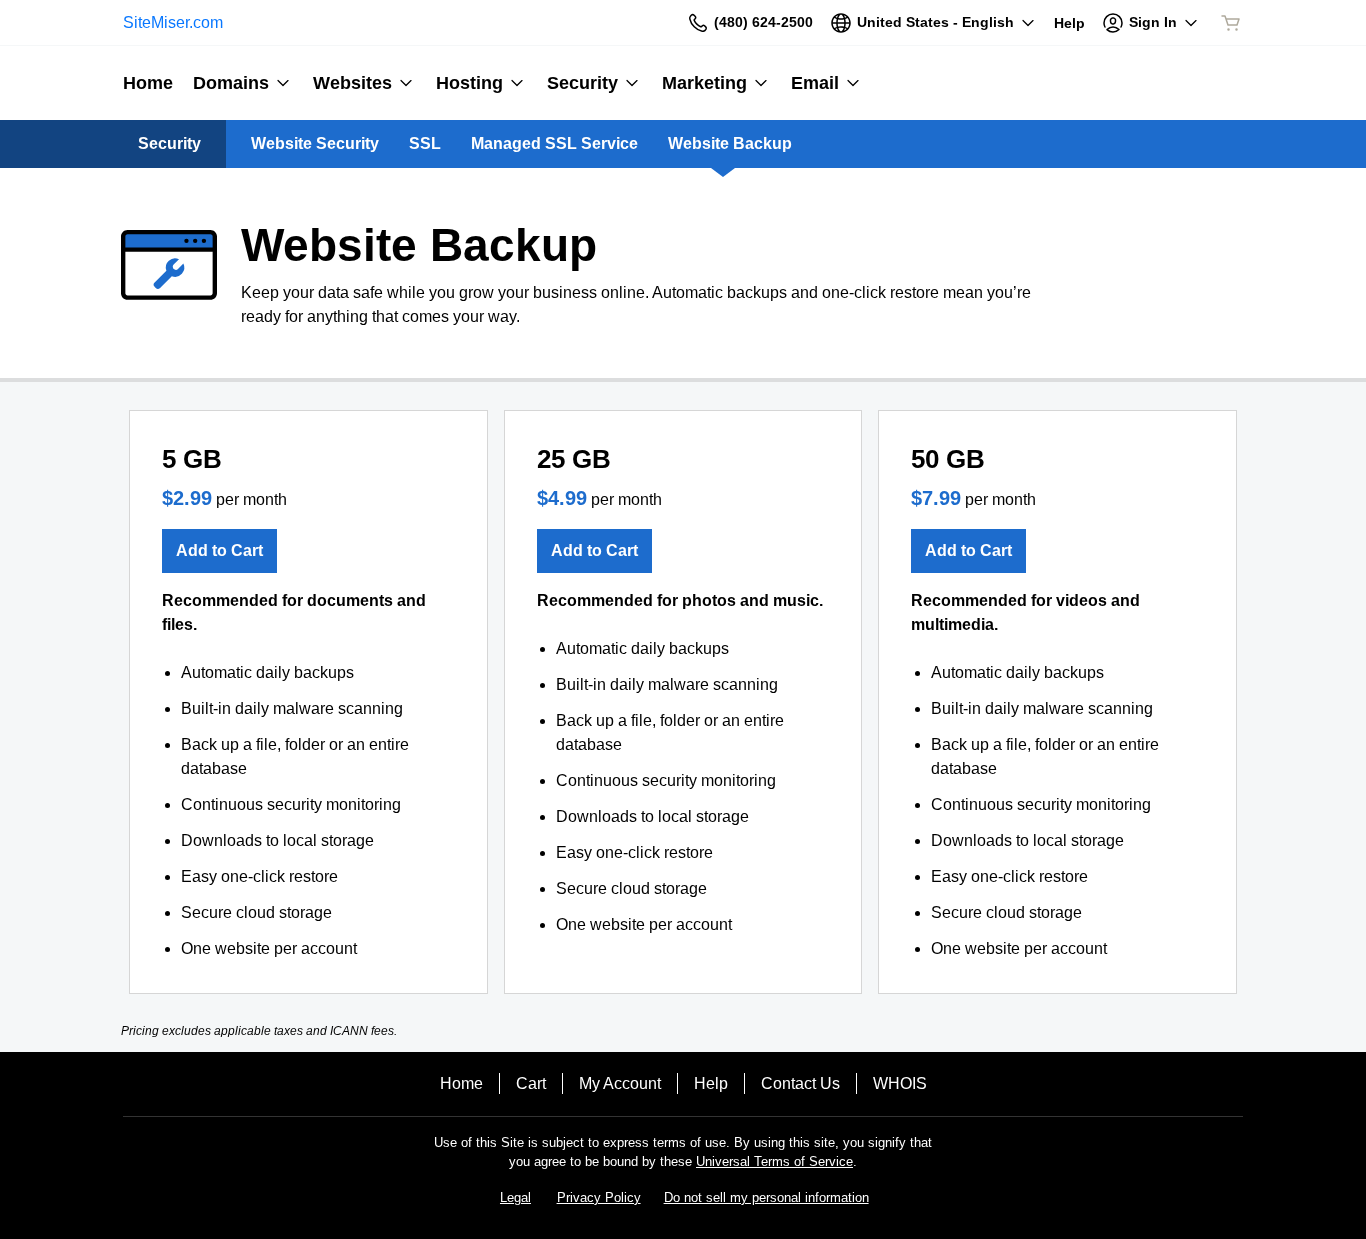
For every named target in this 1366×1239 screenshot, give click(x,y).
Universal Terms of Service (774, 1161)
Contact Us (800, 1083)
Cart (531, 1083)
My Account (620, 1083)
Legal (515, 1197)
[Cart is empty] (1231, 23)
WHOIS (900, 1083)
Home (461, 1083)
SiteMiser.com (173, 22)
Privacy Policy (599, 1197)
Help (711, 1083)
